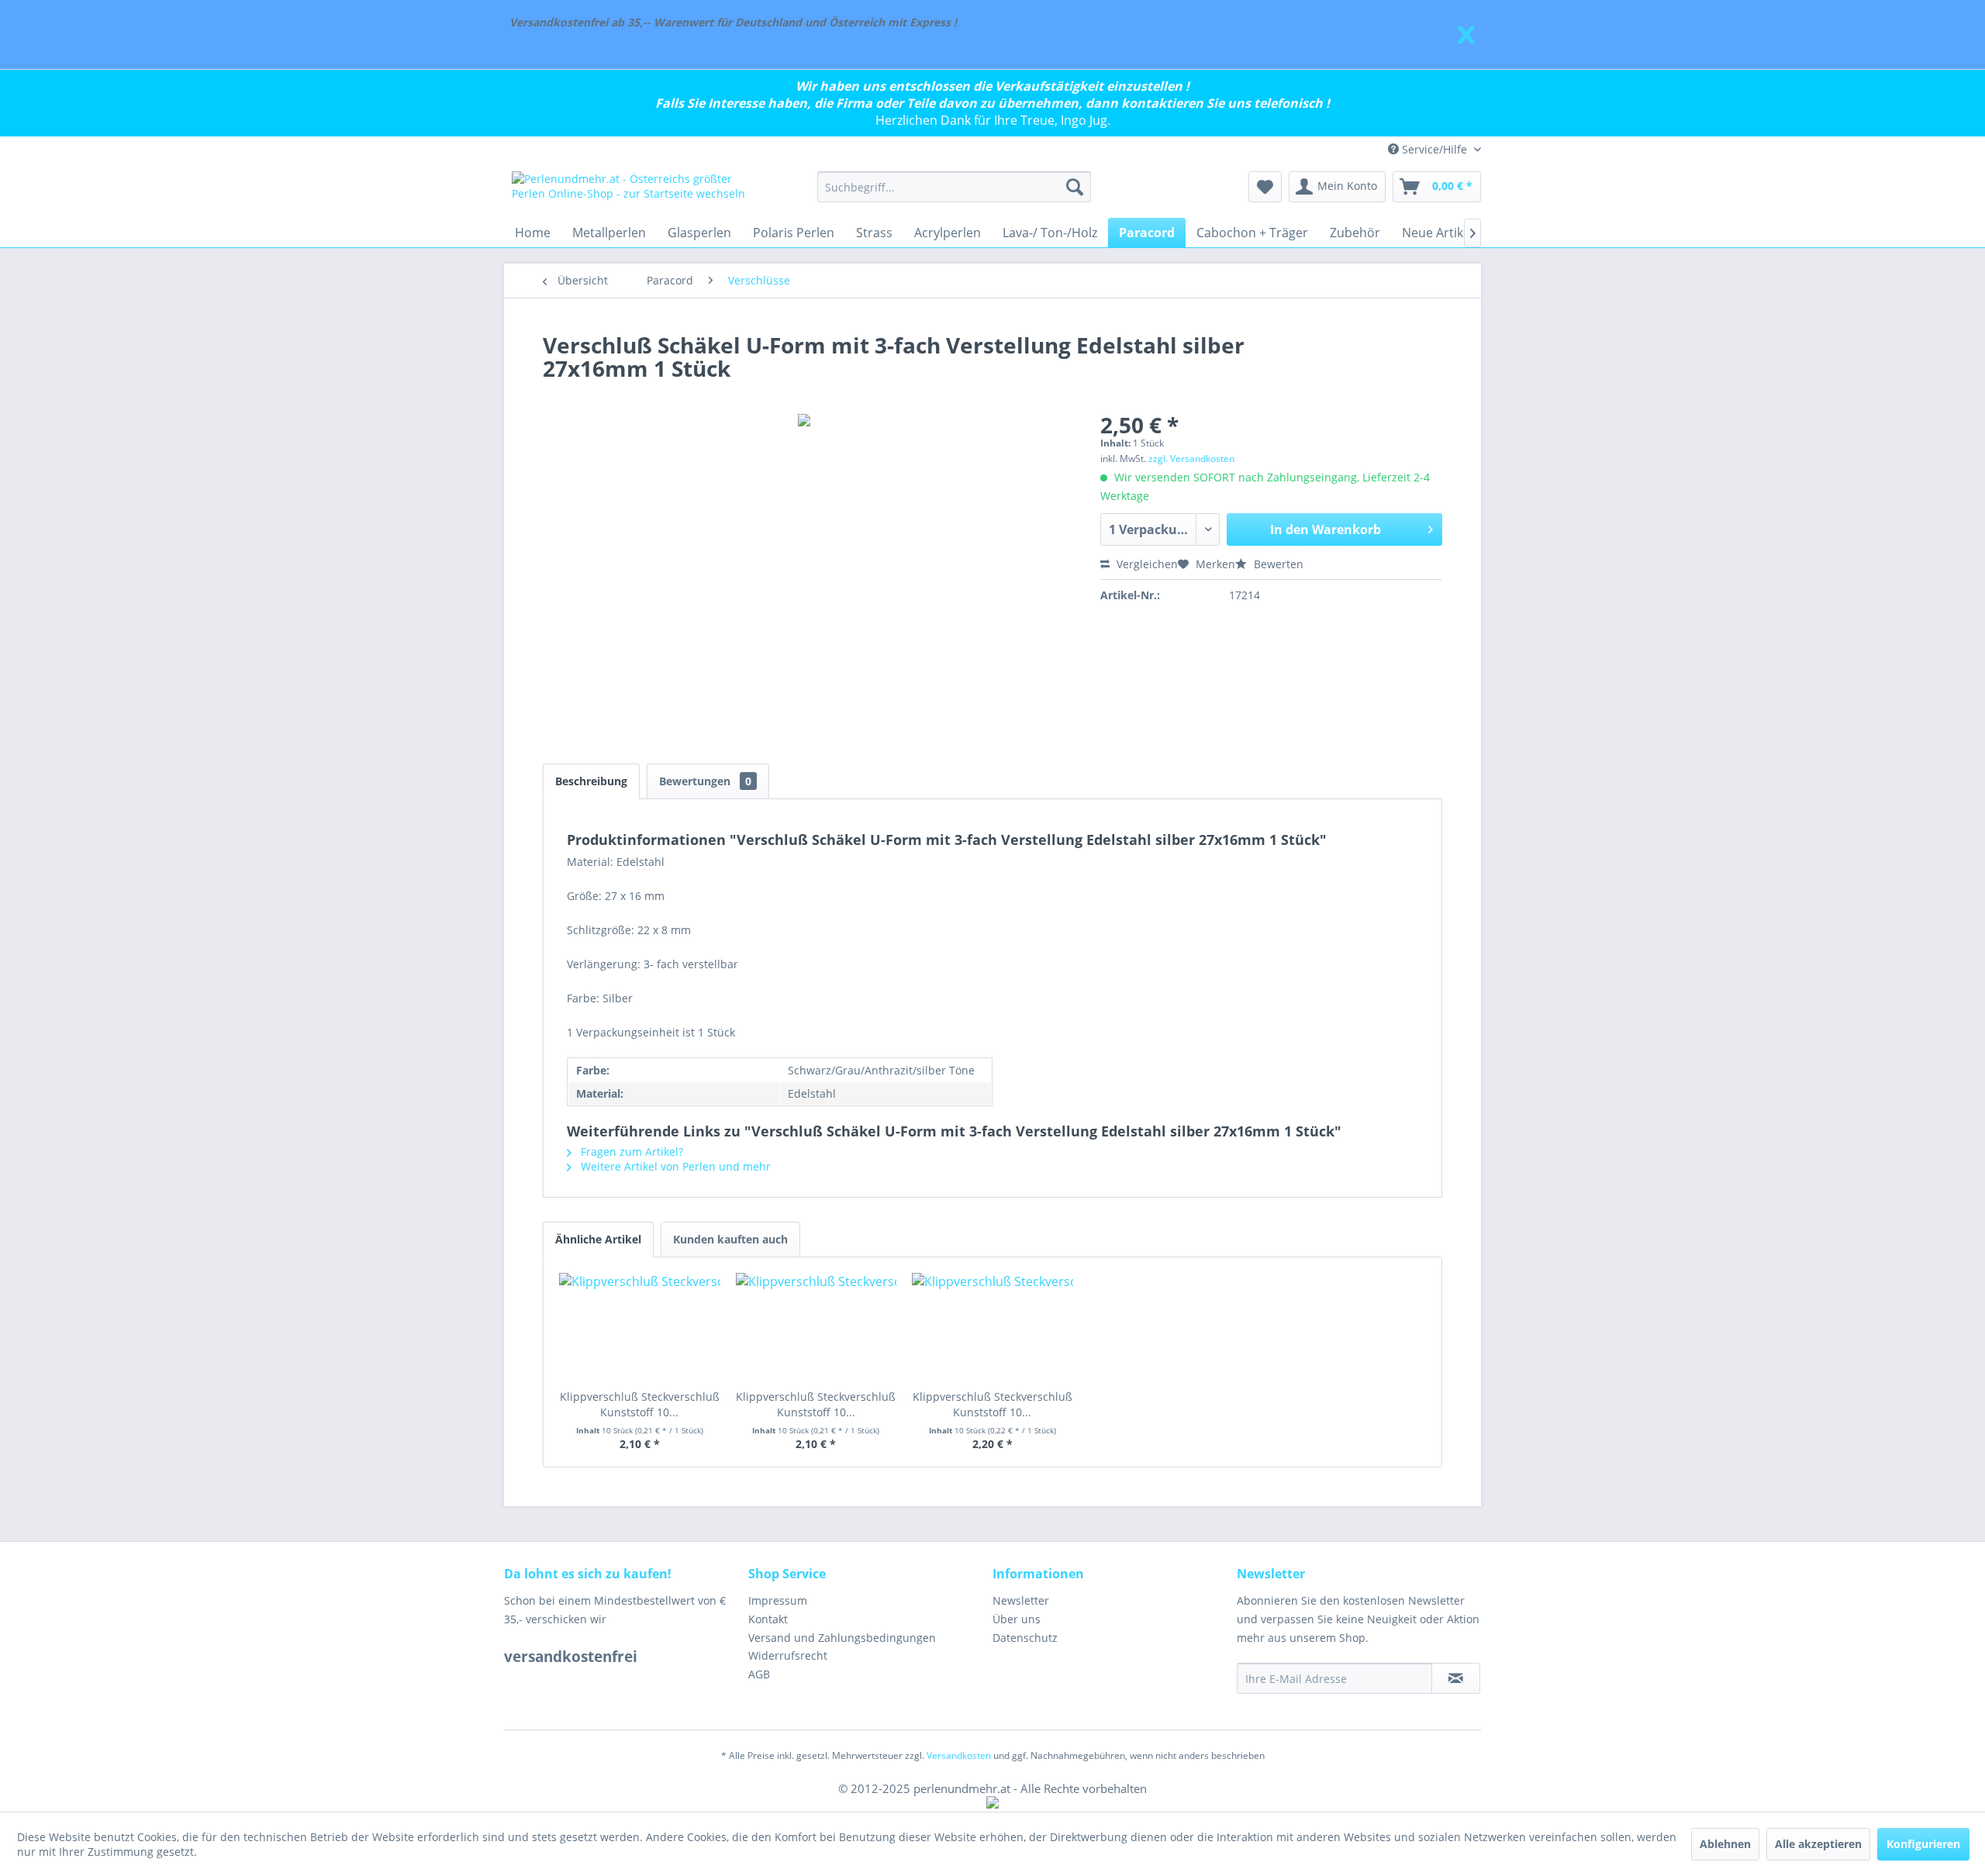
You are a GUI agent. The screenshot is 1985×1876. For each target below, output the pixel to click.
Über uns (1017, 1619)
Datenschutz (1025, 1638)
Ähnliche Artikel (598, 1239)
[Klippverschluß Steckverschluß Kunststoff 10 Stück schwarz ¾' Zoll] (992, 1327)
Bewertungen (705, 781)
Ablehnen (1725, 1844)
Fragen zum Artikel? (630, 1152)
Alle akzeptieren (1818, 1844)
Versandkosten (959, 1755)
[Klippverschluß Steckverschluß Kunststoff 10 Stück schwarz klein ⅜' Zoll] (640, 1327)
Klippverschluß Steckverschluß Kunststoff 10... (640, 1404)
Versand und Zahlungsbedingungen (842, 1638)
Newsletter (1021, 1600)
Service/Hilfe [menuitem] (1434, 149)
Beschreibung (591, 781)
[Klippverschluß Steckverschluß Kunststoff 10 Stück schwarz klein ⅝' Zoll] (816, 1327)
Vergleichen (1146, 564)
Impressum (778, 1600)
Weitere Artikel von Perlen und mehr (674, 1166)
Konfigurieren (1923, 1844)
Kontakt (768, 1619)
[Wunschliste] (1265, 187)
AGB (759, 1674)
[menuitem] (954, 187)
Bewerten (1277, 564)
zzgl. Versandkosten (1191, 459)
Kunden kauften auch (730, 1239)
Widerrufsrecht (788, 1655)
